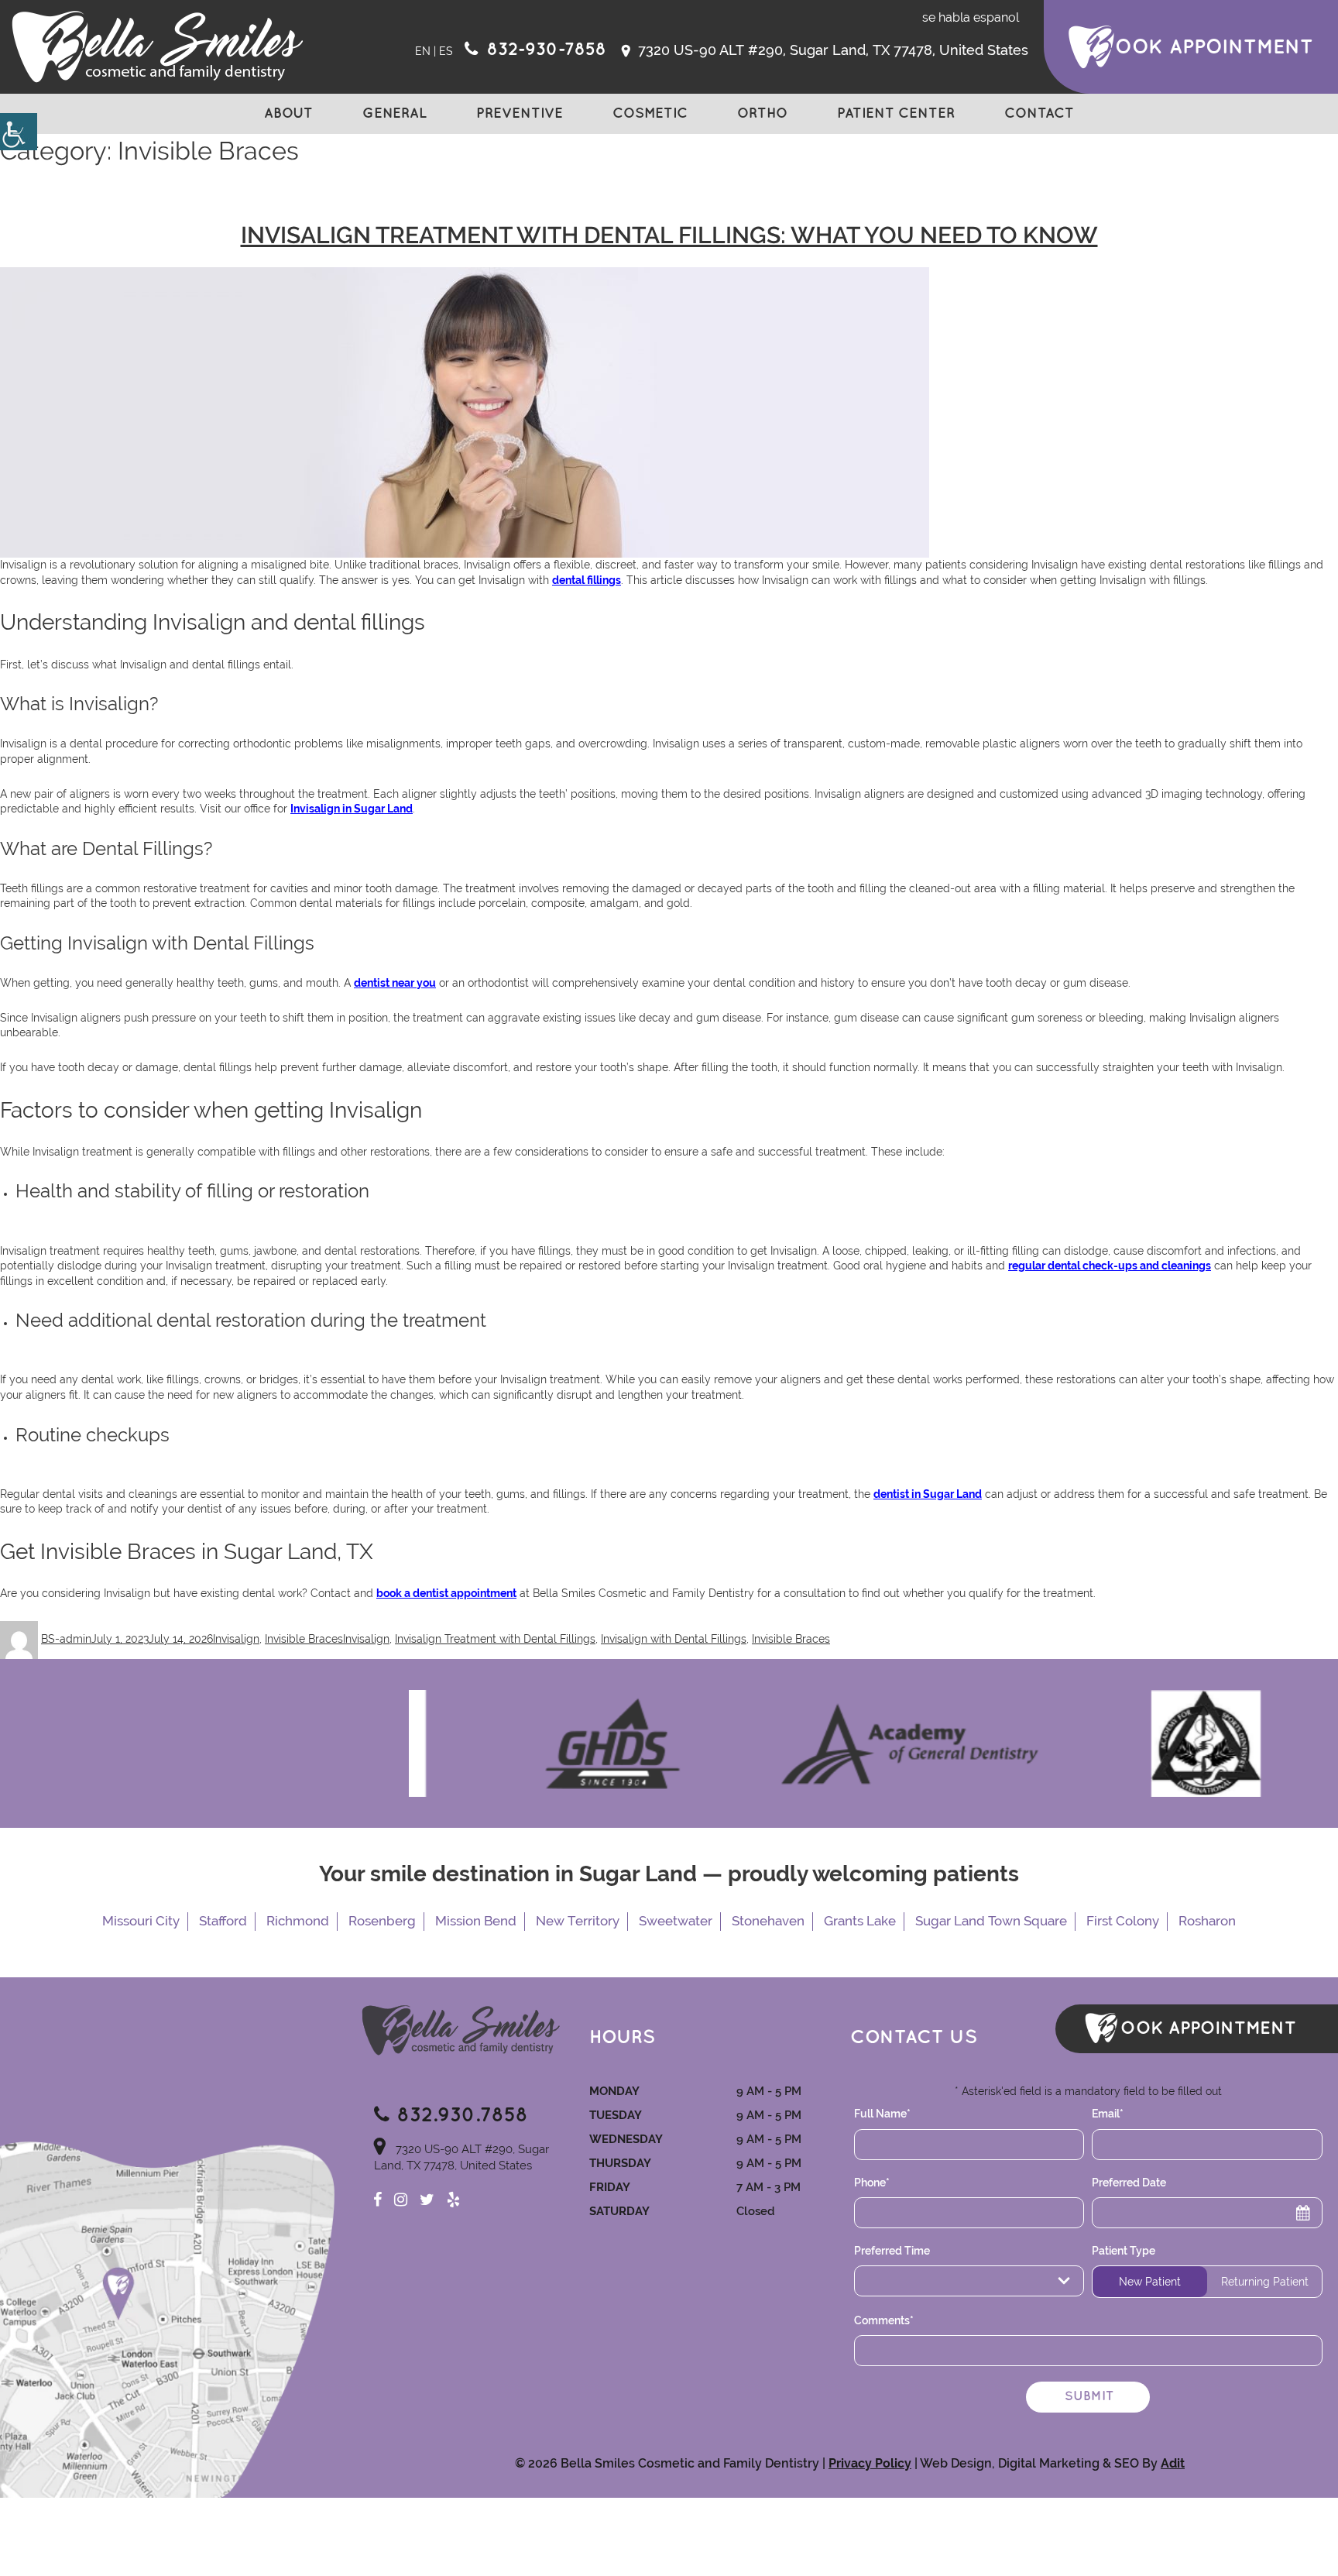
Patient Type (1124, 2251)
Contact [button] (1039, 114)
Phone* (872, 2183)
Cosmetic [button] (650, 114)
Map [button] (167, 2320)
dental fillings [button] (587, 580)
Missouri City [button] (141, 1921)
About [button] (288, 114)
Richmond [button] (298, 1921)
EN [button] (423, 51)
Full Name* (882, 2114)
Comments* (884, 2320)
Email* (1108, 2114)
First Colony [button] (1123, 1921)
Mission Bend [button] (476, 1921)
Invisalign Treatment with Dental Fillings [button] (495, 1639)
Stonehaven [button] (768, 1921)
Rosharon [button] (1207, 1921)
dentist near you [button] (395, 983)
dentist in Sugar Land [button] (928, 1494)
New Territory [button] (578, 1921)
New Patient (1150, 2282)
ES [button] (446, 51)
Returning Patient (1265, 2282)
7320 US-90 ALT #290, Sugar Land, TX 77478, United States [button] (831, 50)
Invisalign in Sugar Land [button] (352, 809)
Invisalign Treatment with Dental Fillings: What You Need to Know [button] (669, 235)
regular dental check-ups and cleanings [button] (1110, 1266)
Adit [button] (1173, 2463)
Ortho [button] (762, 114)
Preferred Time (892, 2251)
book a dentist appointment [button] (446, 1593)
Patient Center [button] (896, 114)
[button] (19, 132)
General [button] (395, 114)
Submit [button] (1089, 2397)
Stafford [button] (223, 1921)
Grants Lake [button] (860, 1921)
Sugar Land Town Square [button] (991, 1921)
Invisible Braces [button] (304, 1639)
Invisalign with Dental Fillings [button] (674, 1639)
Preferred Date (1129, 2183)
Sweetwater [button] (676, 1921)
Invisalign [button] (236, 1639)
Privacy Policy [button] (870, 2463)
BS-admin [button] (66, 1639)
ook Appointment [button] (1214, 47)
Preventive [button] (520, 114)
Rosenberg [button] (382, 1921)
